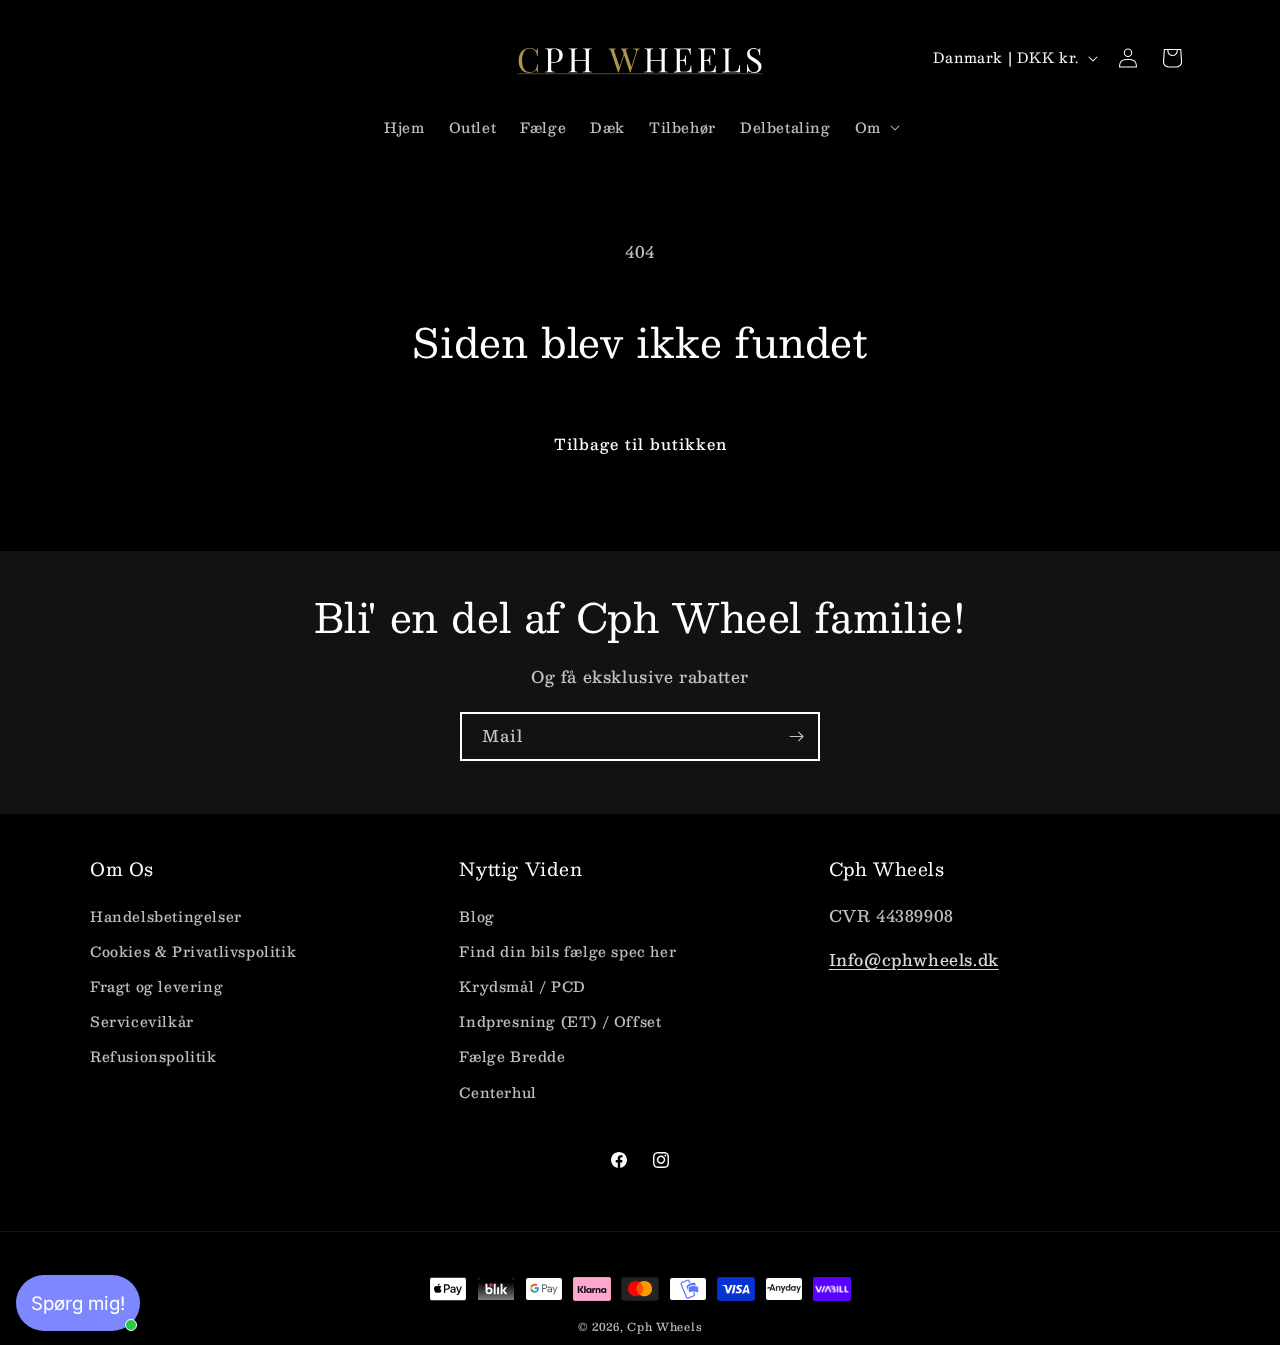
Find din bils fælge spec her (567, 950)
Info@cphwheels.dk (914, 959)
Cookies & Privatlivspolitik (193, 950)
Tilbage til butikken (640, 443)
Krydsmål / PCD (522, 986)
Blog (476, 915)
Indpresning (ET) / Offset (560, 1021)
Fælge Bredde (512, 1056)
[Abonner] (796, 736)
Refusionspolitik (153, 1056)
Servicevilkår (142, 1021)
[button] (875, 127)
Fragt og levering (156, 986)
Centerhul (497, 1091)
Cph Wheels (664, 1326)
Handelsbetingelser (166, 915)
